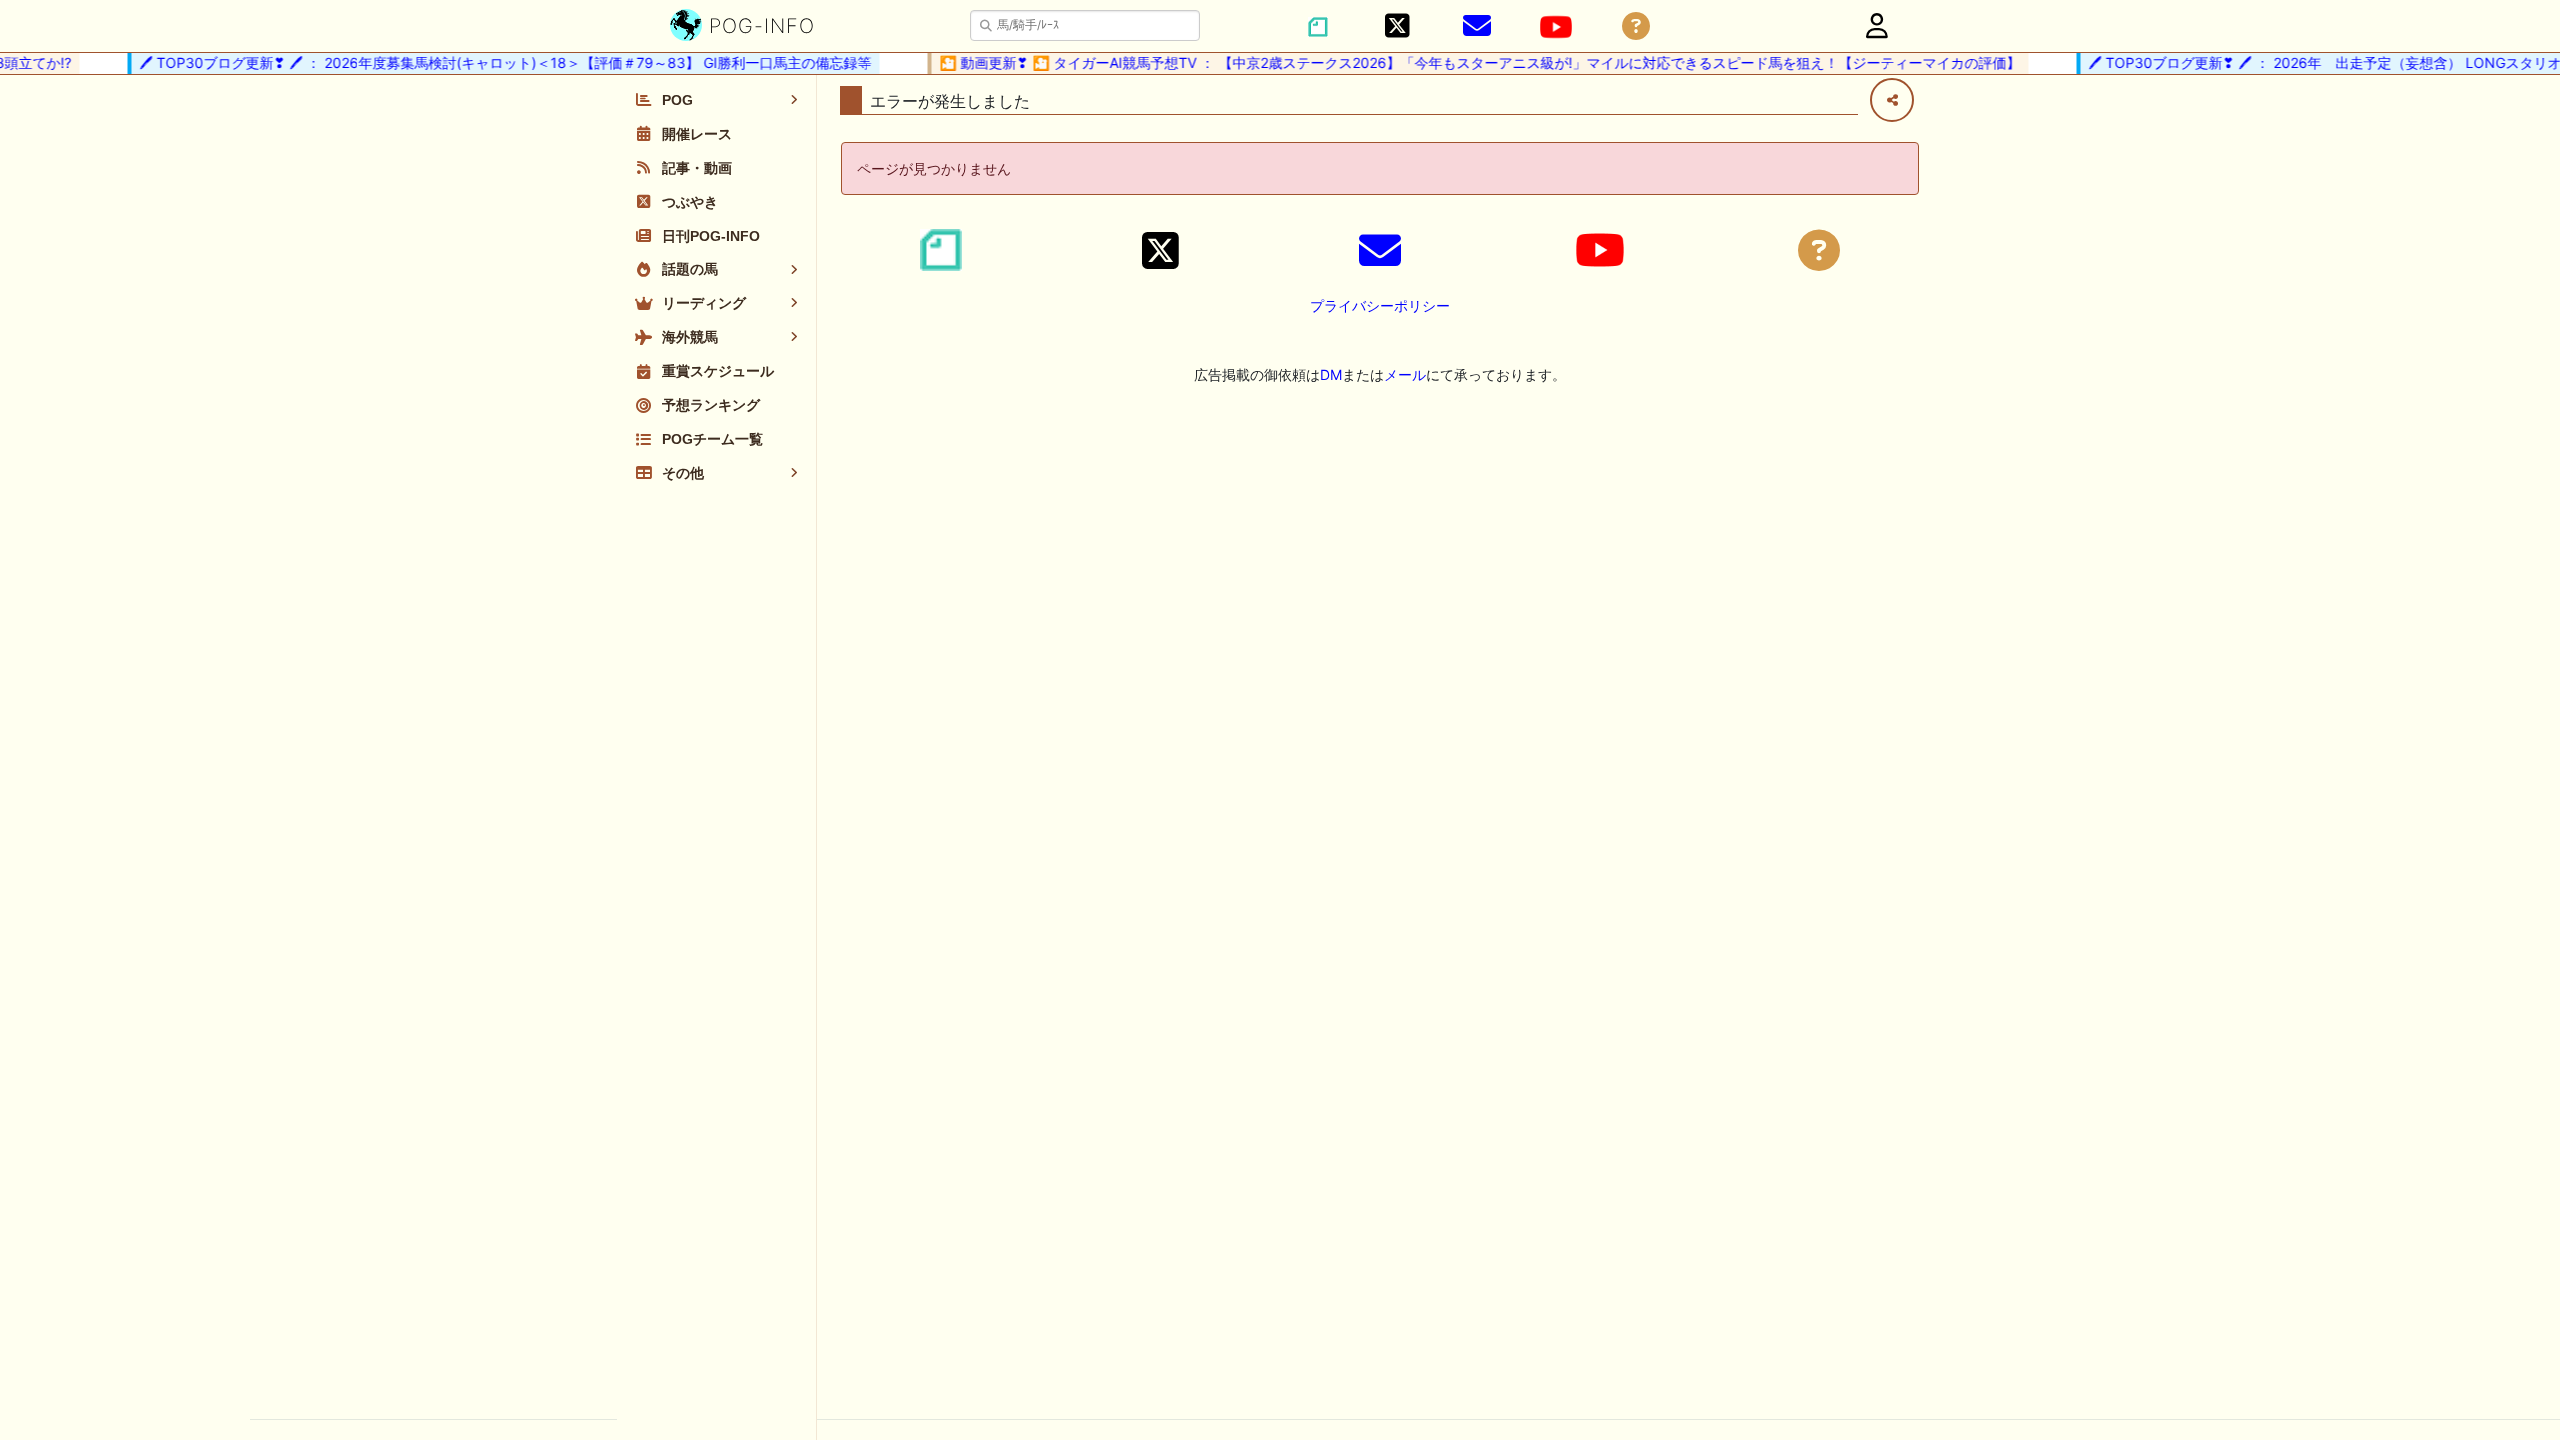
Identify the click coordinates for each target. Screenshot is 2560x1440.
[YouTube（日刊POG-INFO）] (1556, 27)
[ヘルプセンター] (1636, 26)
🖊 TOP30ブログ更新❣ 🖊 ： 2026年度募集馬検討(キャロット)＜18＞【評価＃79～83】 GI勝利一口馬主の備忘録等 (491, 62)
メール (1405, 374)
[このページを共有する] (1892, 100)
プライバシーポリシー (1380, 305)
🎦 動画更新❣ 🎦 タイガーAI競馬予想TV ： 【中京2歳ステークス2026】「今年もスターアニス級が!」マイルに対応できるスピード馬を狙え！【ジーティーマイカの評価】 (1465, 62)
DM (1331, 374)
